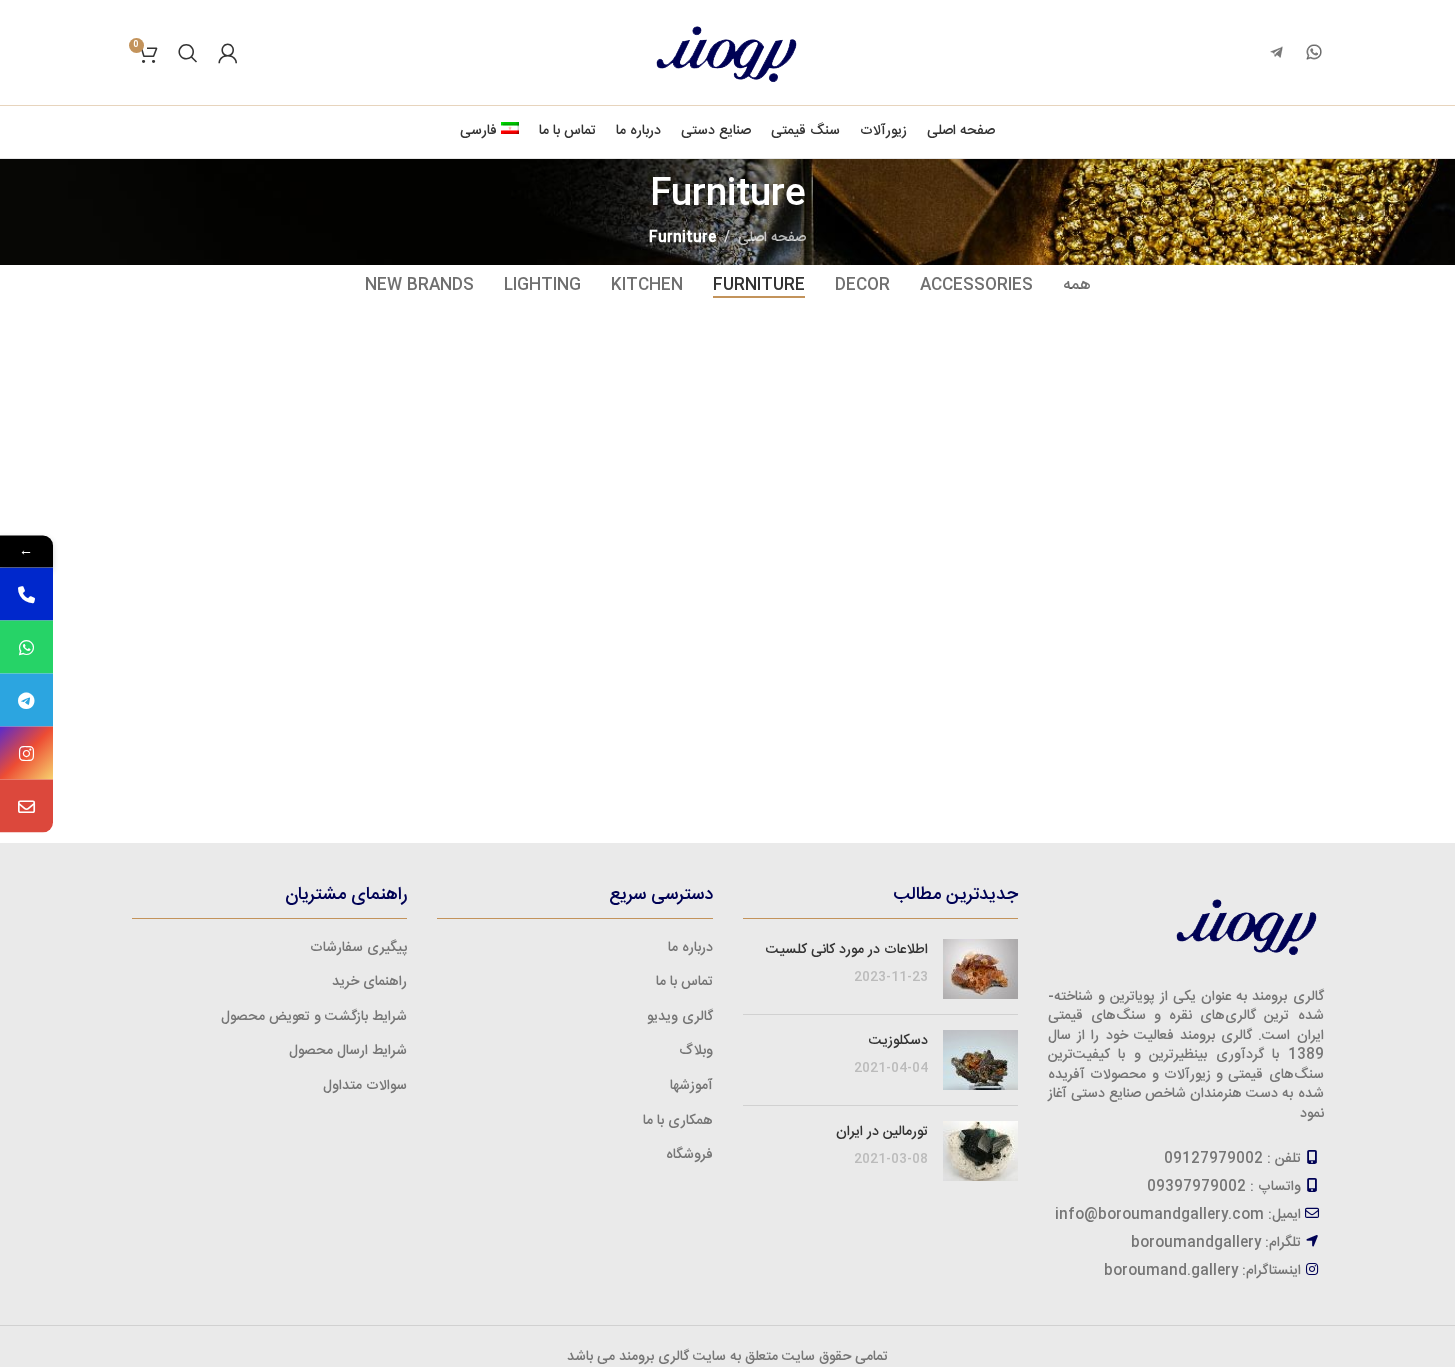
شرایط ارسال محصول (348, 1051)
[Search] (188, 53)
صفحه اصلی (772, 238)
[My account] (228, 53)
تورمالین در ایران (882, 1132)
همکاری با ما (678, 1121)
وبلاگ (696, 1051)
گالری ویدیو (680, 1017)
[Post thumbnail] (980, 969)
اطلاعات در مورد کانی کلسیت (847, 950)
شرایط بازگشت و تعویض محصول (314, 1017)
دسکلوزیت (898, 1041)
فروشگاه (689, 1155)
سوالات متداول (365, 1086)
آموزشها (691, 1086)
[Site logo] (727, 53)
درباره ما (690, 948)
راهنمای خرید (369, 982)
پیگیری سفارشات (358, 948)
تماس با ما (684, 982)
